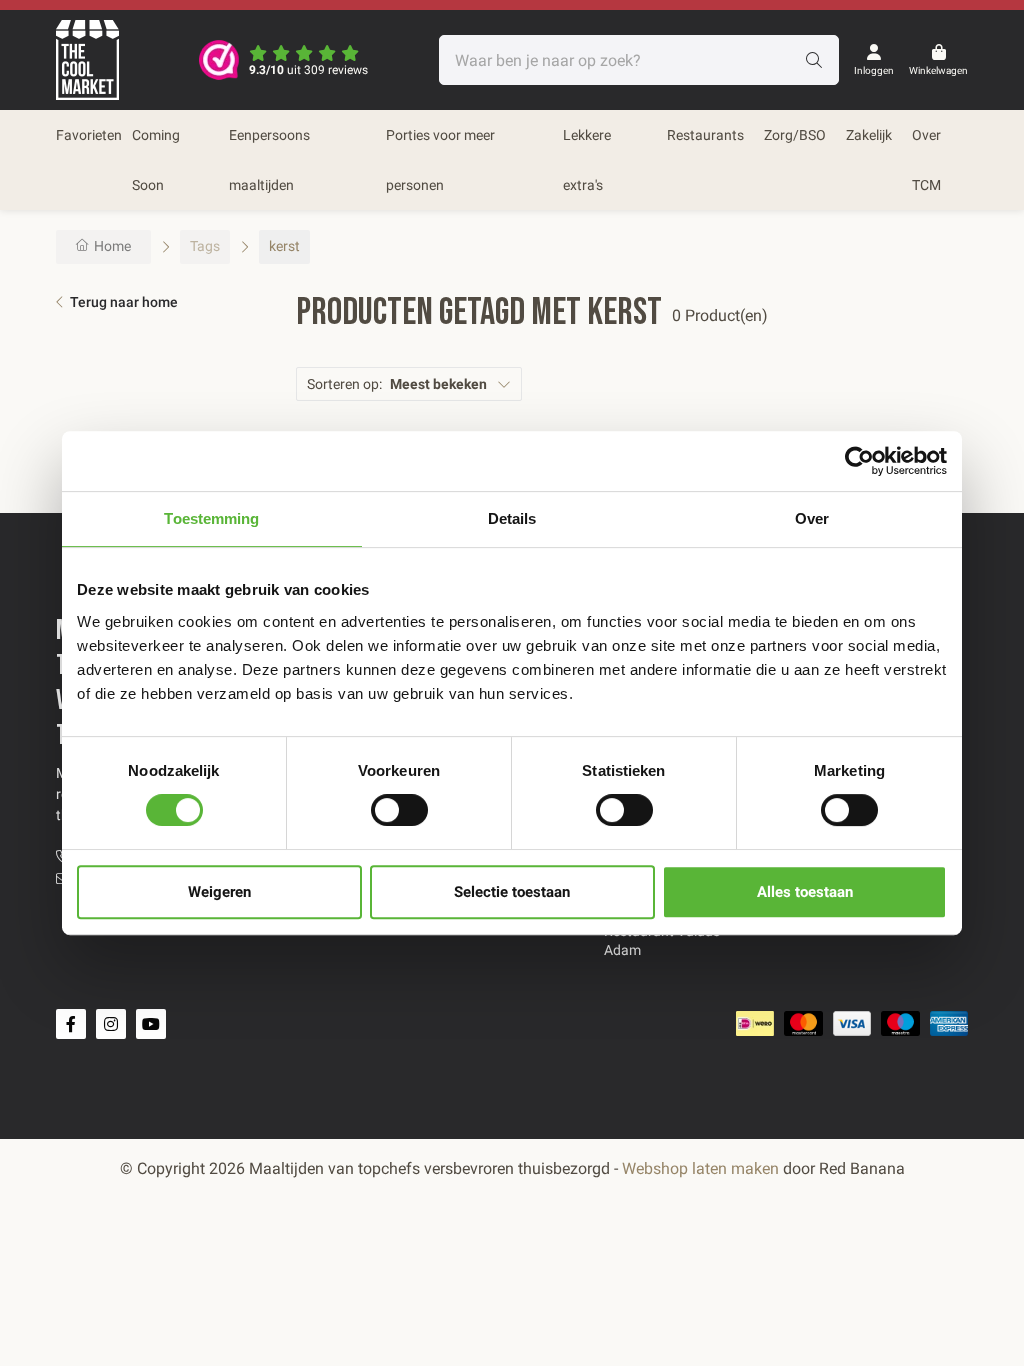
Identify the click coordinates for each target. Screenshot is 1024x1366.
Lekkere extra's (587, 160)
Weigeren (219, 892)
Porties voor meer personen (440, 160)
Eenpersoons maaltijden (269, 160)
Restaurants (705, 135)
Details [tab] (512, 518)
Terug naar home (124, 302)
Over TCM (926, 160)
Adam (622, 950)
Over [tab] (812, 518)
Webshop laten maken (700, 1168)
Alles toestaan (805, 892)
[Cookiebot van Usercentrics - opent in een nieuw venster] (859, 461)
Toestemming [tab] (211, 518)
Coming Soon (156, 160)
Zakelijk (869, 135)
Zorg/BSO (795, 135)
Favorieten (89, 135)
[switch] (399, 810)
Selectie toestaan (512, 892)
